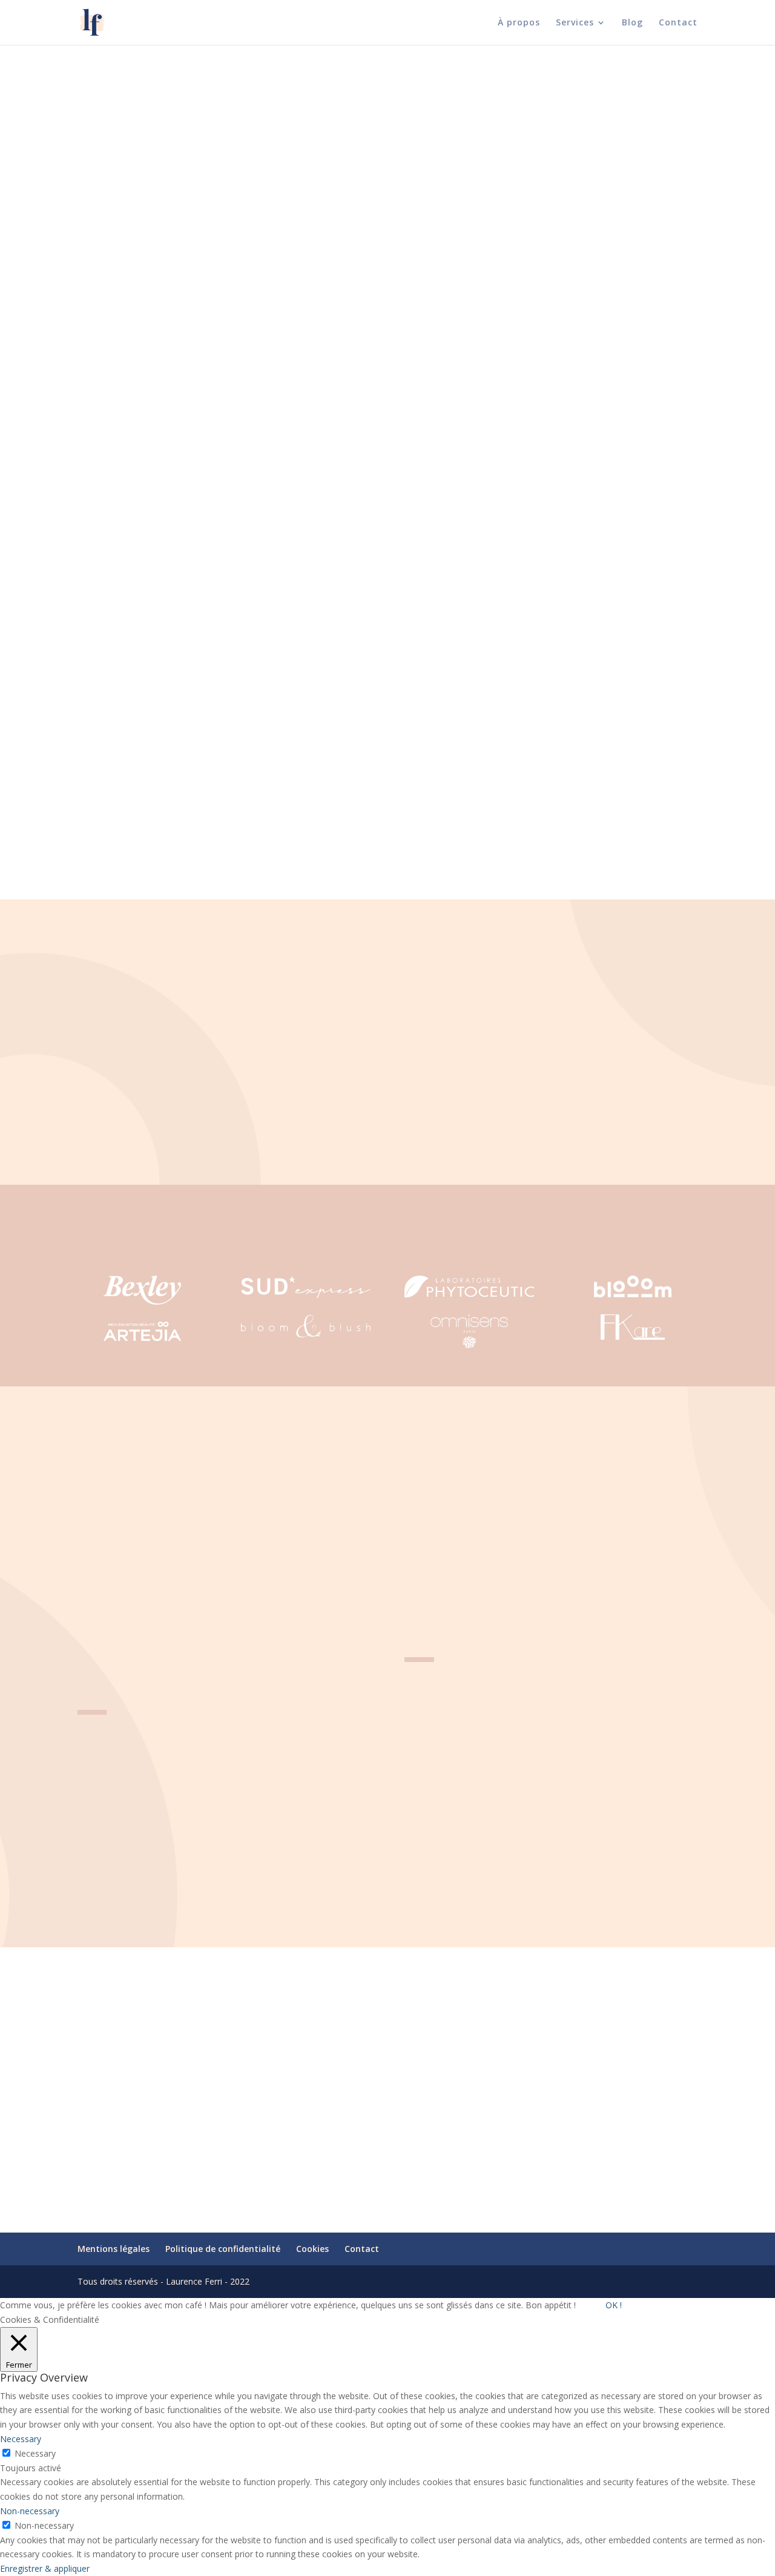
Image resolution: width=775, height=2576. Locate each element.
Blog (632, 23)
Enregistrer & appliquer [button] (45, 2568)
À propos (519, 23)
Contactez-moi (387, 2152)
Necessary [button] (21, 2439)
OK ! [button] (614, 2305)
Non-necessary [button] (30, 2511)
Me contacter (106, 306)
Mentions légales (114, 2249)
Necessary (35, 2453)
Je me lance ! (104, 424)
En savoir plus (105, 278)
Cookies (312, 2249)
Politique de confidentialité (223, 2249)
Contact (678, 23)
